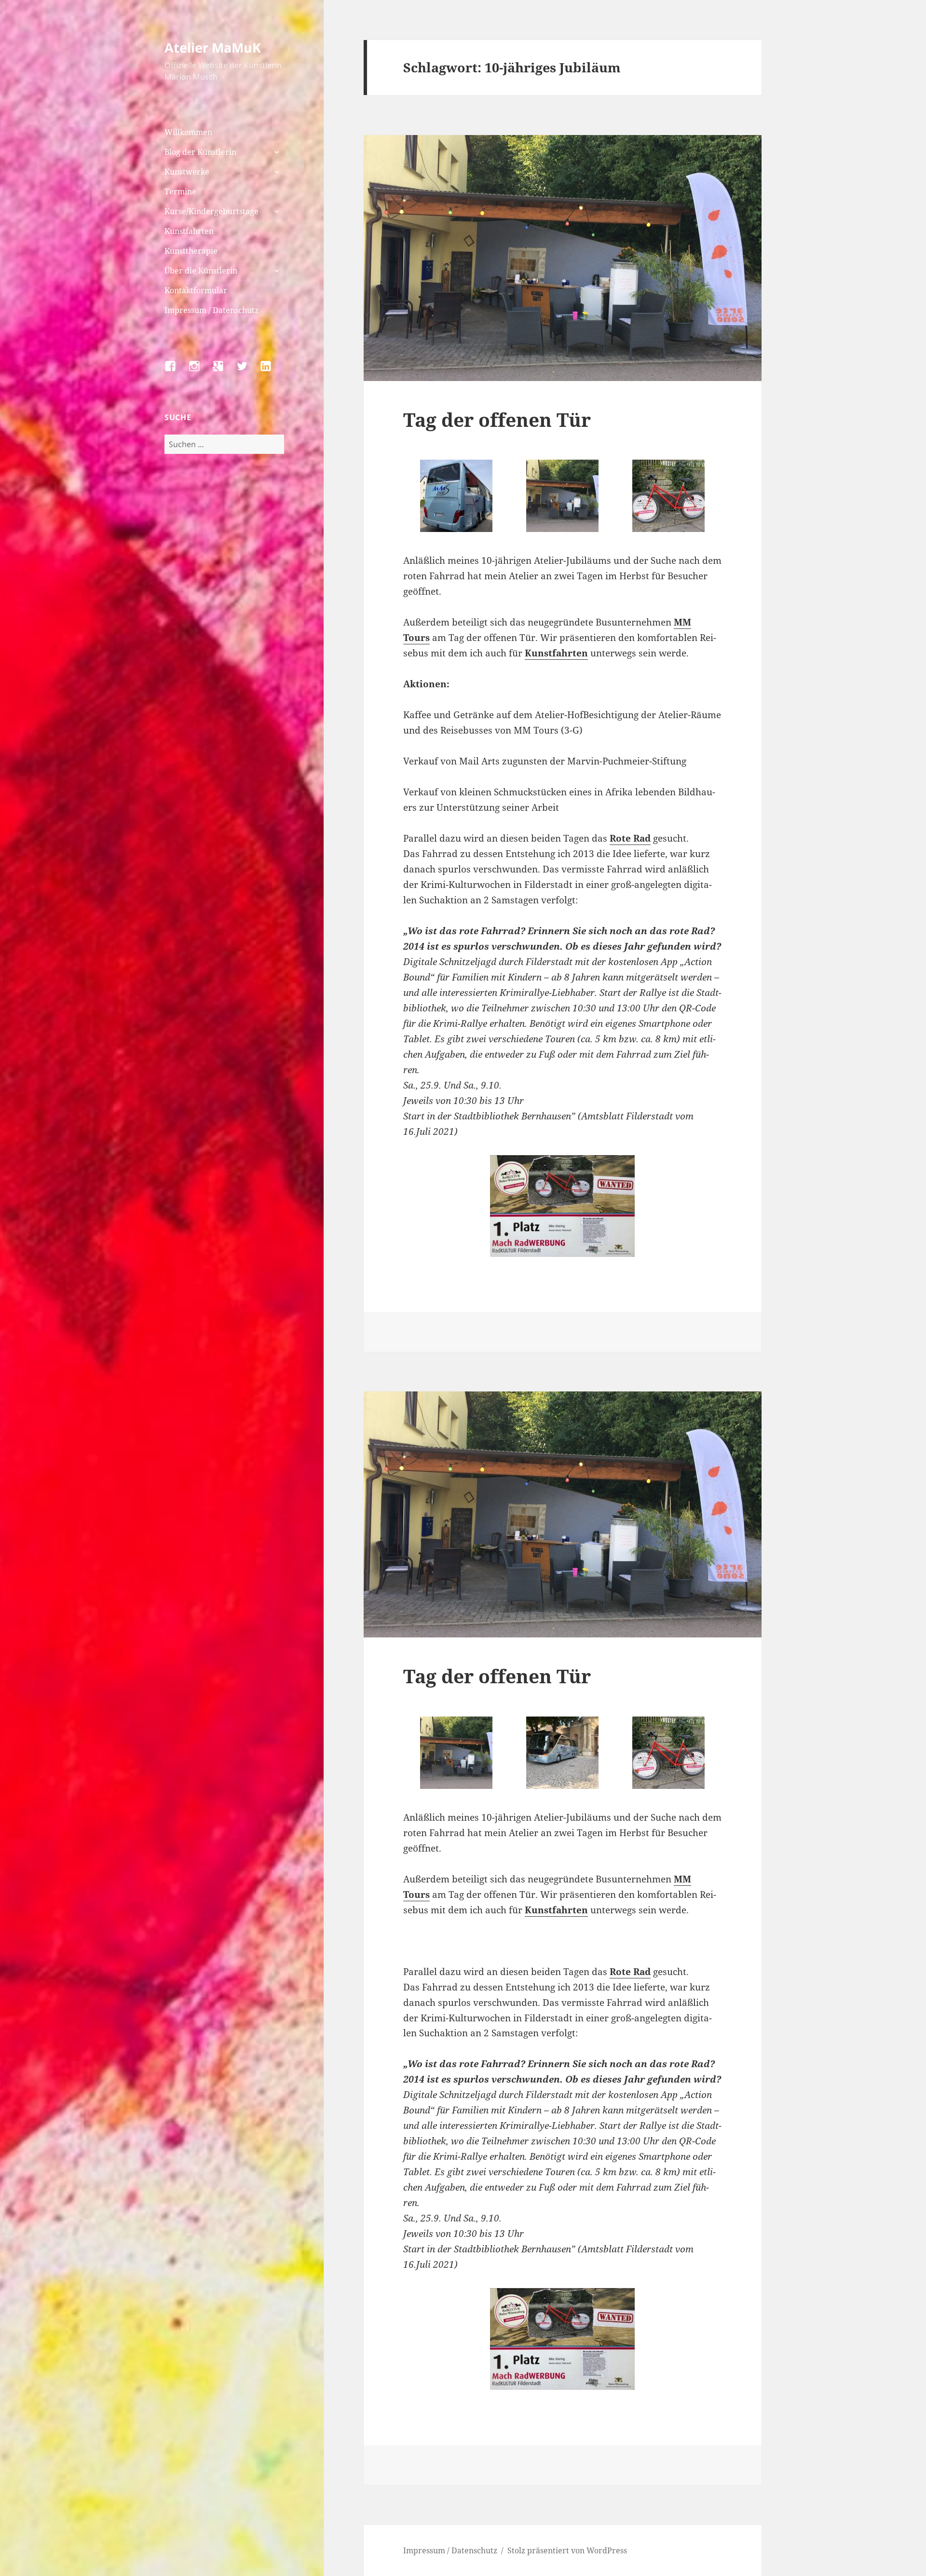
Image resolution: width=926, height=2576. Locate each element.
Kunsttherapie (191, 251)
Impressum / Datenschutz (211, 310)
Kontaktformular (196, 290)
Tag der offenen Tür (497, 419)
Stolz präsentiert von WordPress (567, 2550)
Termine (180, 191)
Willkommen (188, 132)
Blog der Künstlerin (200, 152)
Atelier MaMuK (213, 48)
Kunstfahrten (189, 231)
